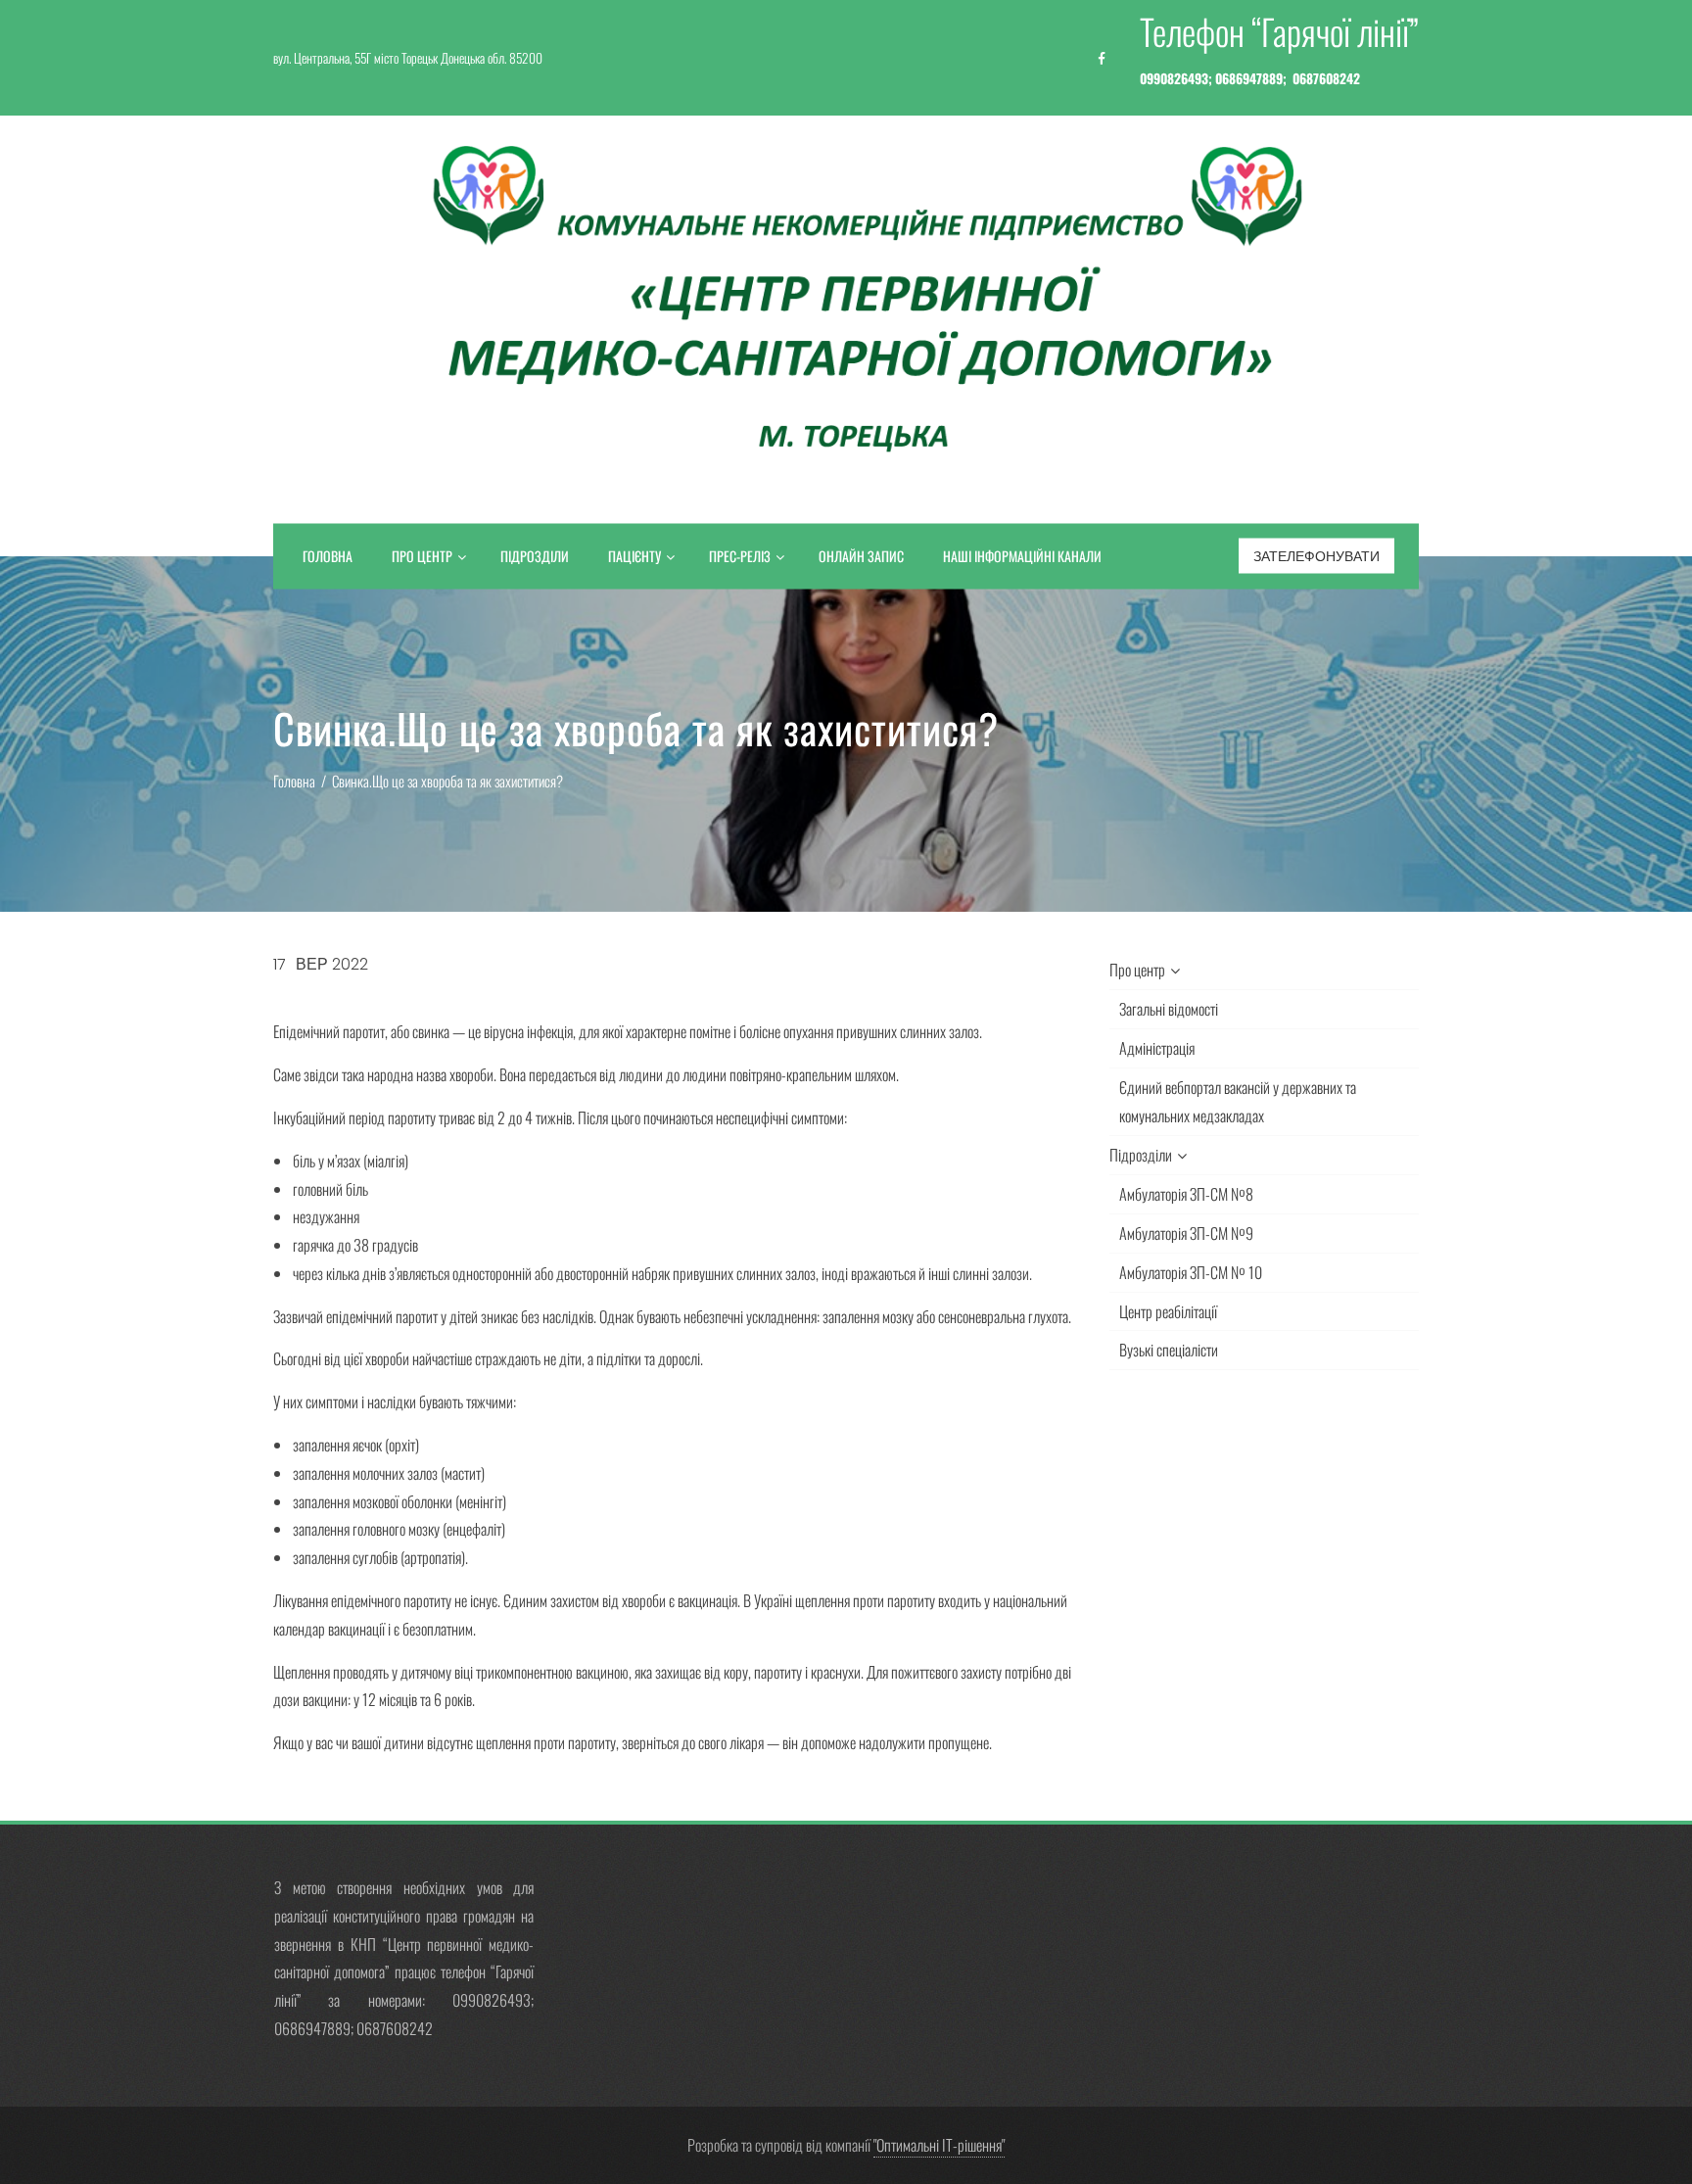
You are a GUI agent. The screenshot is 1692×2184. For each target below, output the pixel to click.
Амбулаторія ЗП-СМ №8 (1186, 1194)
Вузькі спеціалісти (1169, 1350)
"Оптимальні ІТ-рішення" (939, 2145)
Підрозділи (535, 556)
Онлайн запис (861, 556)
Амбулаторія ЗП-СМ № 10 (1191, 1272)
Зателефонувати (1316, 556)
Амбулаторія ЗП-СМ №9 (1186, 1233)
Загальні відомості (1169, 1009)
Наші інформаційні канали (1022, 556)
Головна (328, 556)
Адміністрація (1157, 1048)
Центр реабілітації (1168, 1311)
